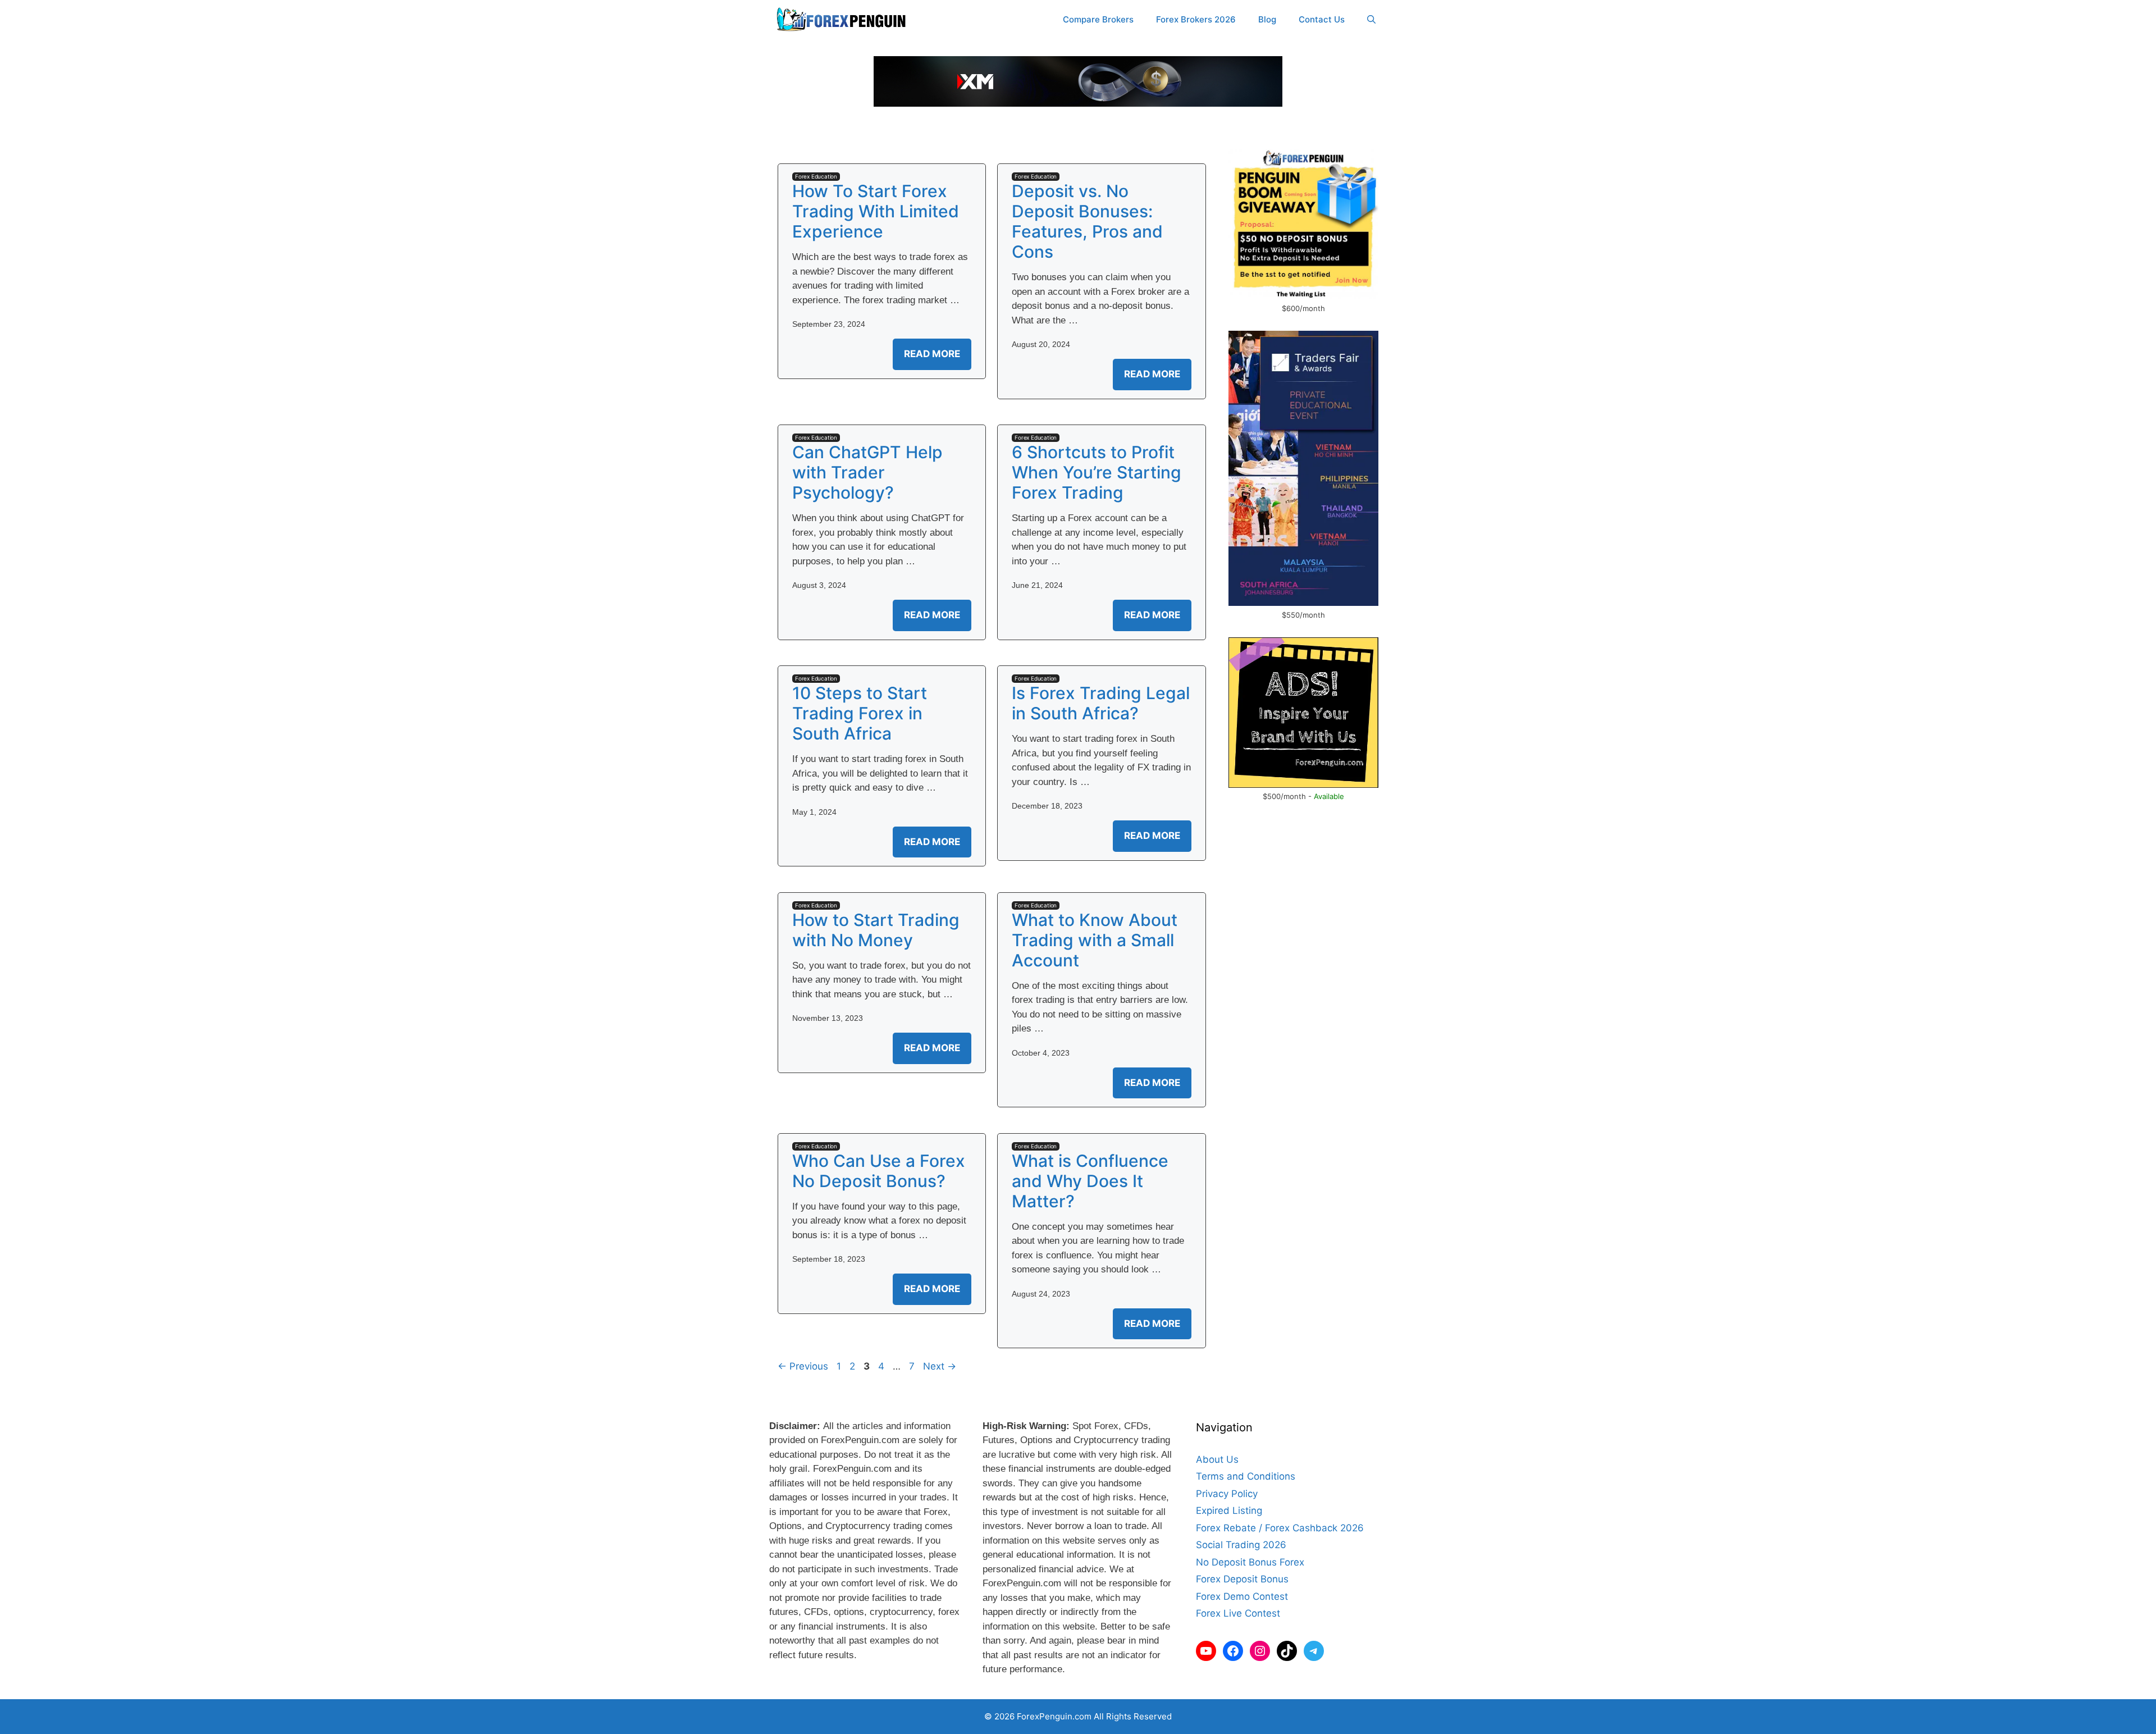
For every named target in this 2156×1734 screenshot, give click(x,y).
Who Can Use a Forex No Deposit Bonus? (879, 1171)
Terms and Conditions (1246, 1476)
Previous (803, 1366)
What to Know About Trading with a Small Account (1095, 940)
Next (940, 1366)
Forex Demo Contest (1242, 1596)
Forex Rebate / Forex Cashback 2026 (1280, 1528)
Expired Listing (1229, 1511)
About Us (1217, 1459)
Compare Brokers (1098, 19)
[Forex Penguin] (844, 20)
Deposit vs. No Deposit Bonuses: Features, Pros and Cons (1087, 221)
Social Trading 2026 (1241, 1545)
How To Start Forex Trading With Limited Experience (876, 211)
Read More (932, 354)
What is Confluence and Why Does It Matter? (1090, 1181)
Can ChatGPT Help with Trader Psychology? (867, 472)
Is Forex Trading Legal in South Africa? (1101, 703)
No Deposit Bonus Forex (1250, 1562)
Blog (1267, 19)
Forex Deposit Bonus (1242, 1579)
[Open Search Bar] (1371, 20)
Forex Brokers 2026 (1196, 19)
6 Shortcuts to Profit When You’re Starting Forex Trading (1097, 472)
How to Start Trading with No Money (876, 930)
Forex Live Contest (1238, 1613)
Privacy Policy (1227, 1494)
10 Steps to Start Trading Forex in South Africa (860, 713)
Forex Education (816, 176)
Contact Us (1322, 19)
